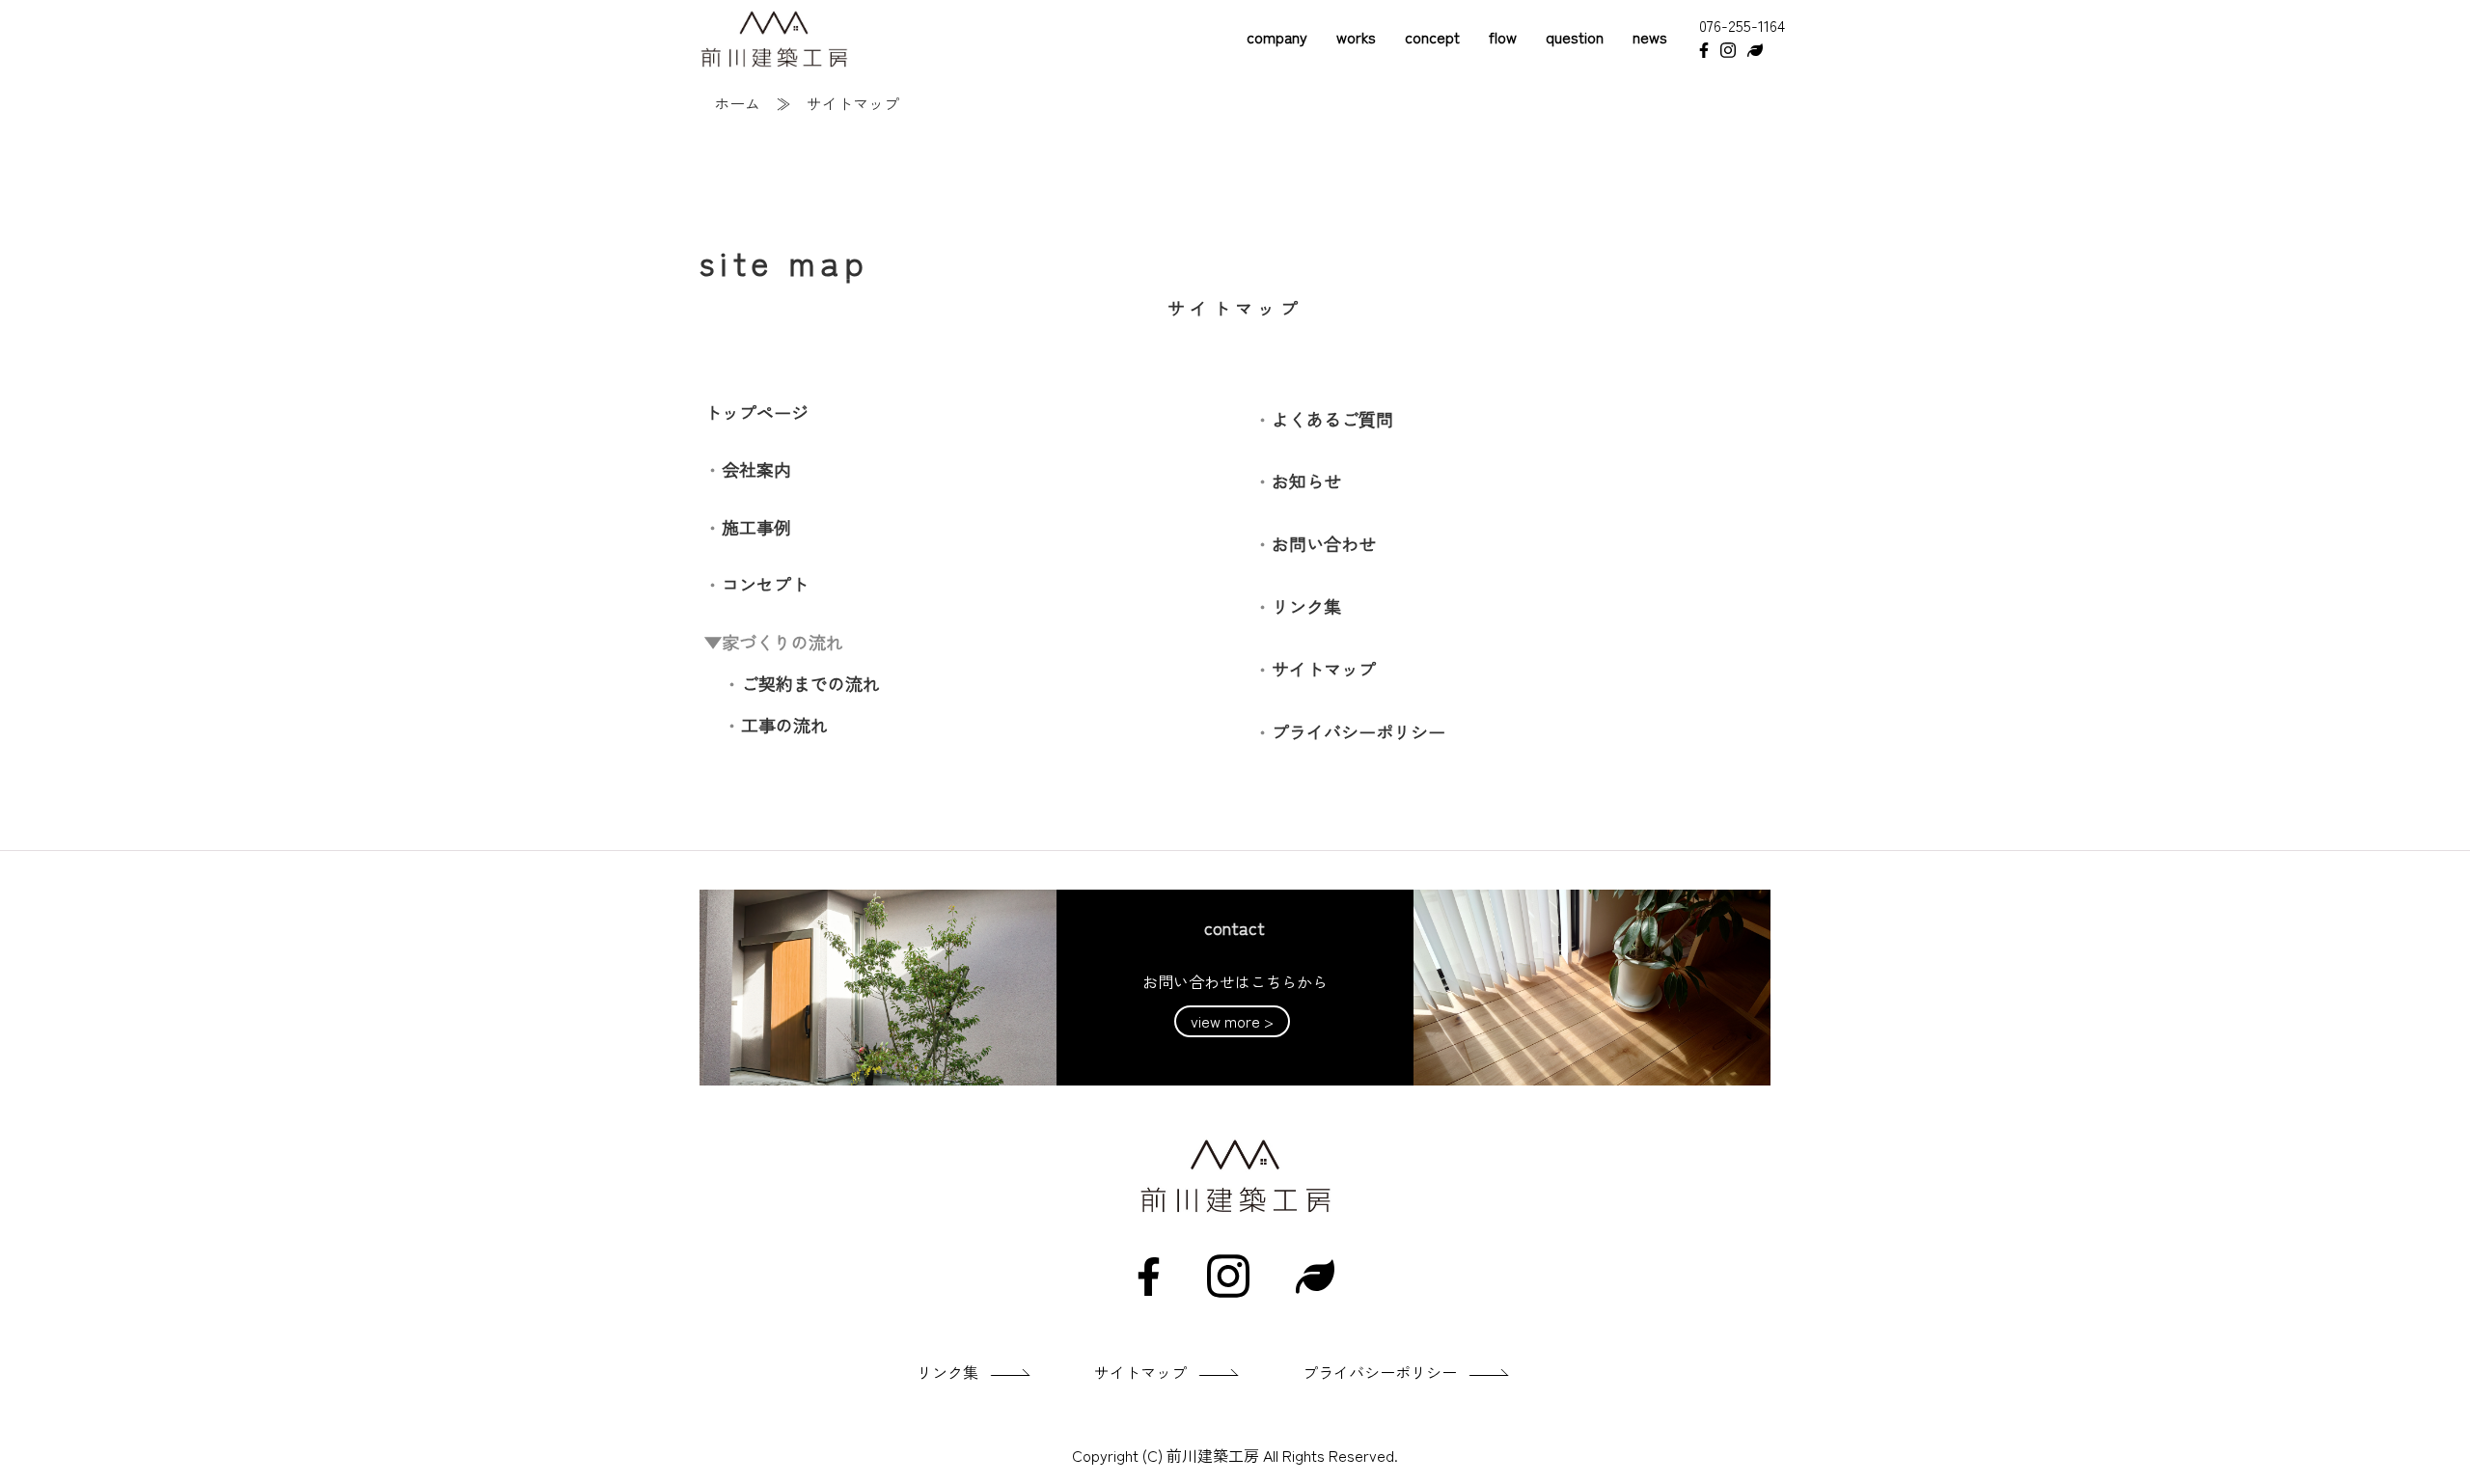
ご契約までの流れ (810, 683)
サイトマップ (1324, 669)
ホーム (737, 103)
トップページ (756, 412)
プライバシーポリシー (1358, 731)
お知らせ (1306, 481)
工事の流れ (784, 725)
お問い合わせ (1324, 543)
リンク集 (1306, 606)
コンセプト (765, 584)
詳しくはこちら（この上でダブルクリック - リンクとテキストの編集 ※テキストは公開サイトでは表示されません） (1235, 988)
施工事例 (756, 527)
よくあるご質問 (1332, 419)
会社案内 (756, 469)
